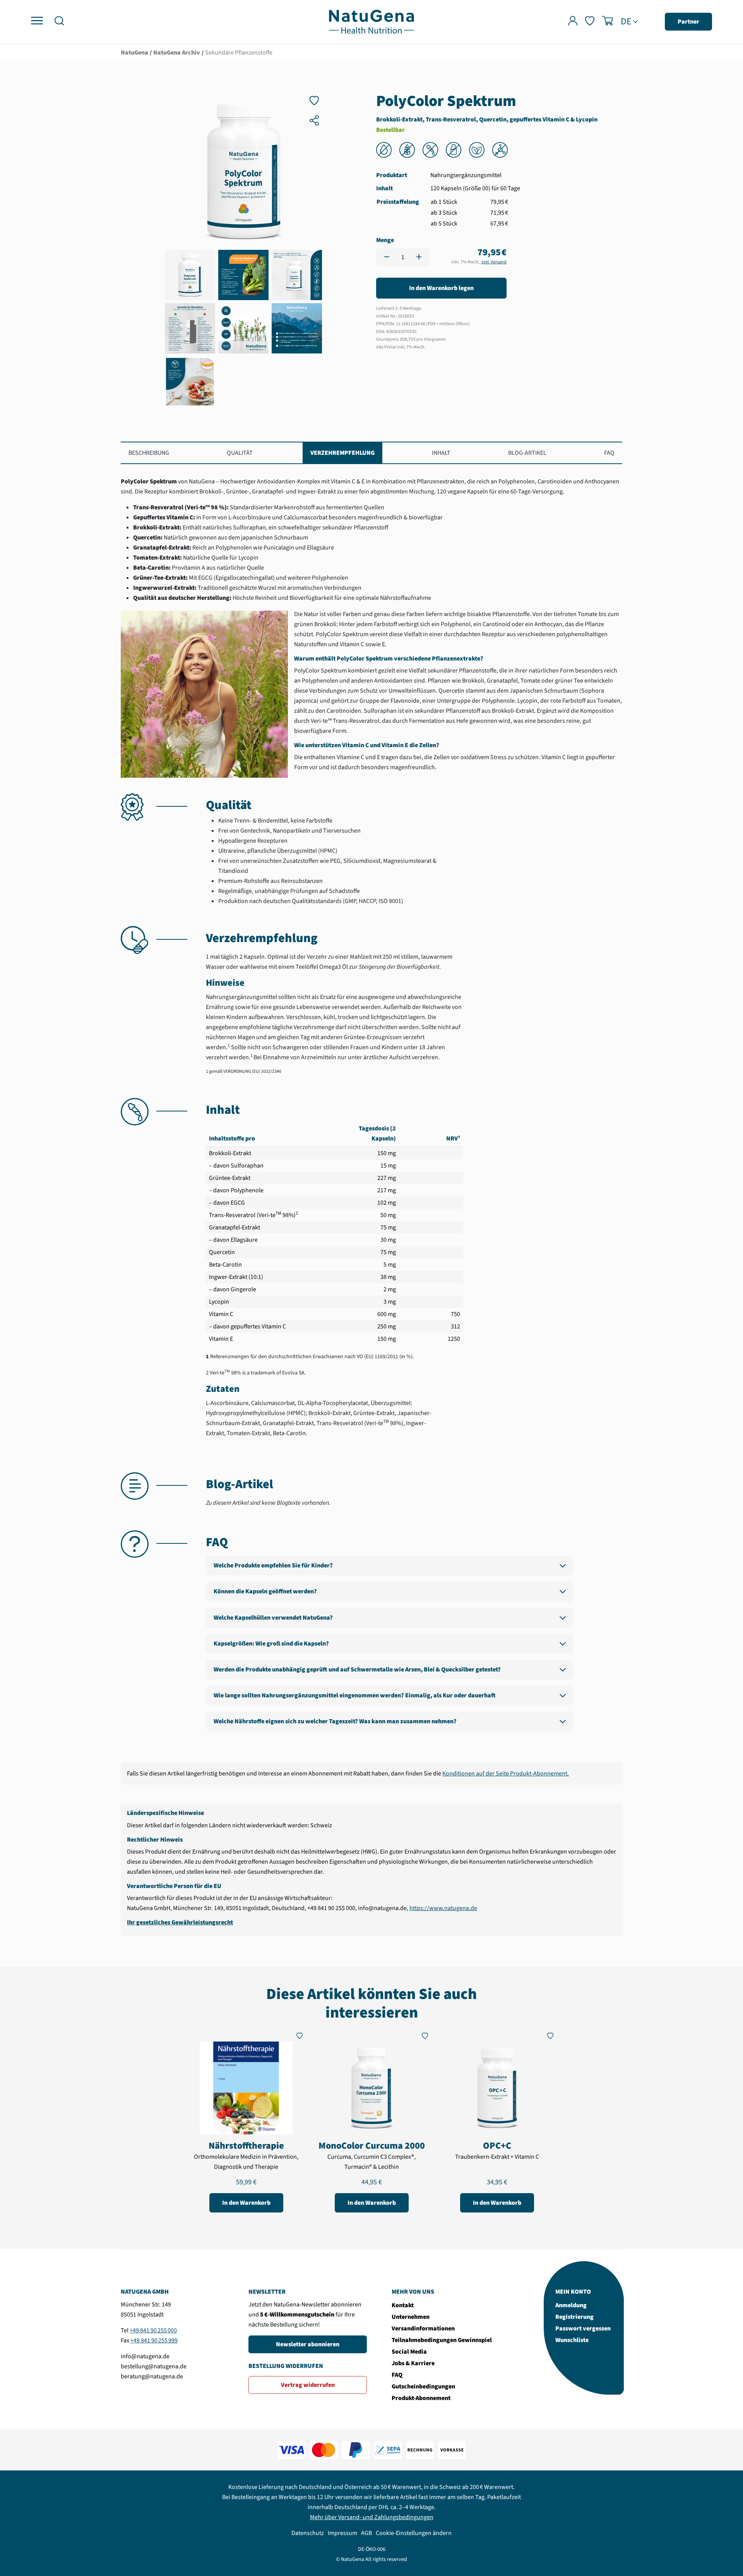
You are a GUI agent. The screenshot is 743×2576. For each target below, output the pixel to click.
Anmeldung (571, 2305)
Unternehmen (411, 2317)
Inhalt (441, 453)
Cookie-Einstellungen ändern (414, 2533)
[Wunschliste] (590, 22)
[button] (59, 22)
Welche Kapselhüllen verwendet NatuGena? (273, 1618)
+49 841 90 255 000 (153, 2330)
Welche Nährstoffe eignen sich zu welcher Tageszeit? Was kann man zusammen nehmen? (335, 1721)
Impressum (342, 2533)
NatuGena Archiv (177, 53)
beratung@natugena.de (152, 2376)
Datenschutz (308, 2533)
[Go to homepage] (371, 21)
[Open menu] (37, 21)
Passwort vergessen (583, 2328)
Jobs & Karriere (413, 2363)
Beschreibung (149, 453)
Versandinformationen (423, 2328)
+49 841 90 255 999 (154, 2340)
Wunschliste (572, 2340)
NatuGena (134, 53)
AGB (366, 2533)
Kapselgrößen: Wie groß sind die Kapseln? (271, 1644)
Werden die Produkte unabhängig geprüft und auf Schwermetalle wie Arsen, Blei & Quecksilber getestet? (357, 1670)
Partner (688, 22)
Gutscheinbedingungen (423, 2387)
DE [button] (626, 22)
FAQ (609, 453)
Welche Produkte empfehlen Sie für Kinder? (273, 1565)
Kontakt (403, 2305)
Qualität (240, 453)
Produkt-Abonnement (421, 2398)
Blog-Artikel (527, 453)
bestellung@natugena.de (154, 2366)
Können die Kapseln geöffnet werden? (265, 1591)
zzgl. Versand (494, 262)
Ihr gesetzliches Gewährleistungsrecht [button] (180, 1922)
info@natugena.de (145, 2356)
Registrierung (574, 2317)
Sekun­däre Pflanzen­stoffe (239, 53)
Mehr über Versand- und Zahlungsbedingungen (372, 2517)
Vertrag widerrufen (308, 2385)
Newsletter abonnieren (308, 2344)
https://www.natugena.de (443, 1908)
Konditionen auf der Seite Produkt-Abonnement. (506, 1774)
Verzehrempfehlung (342, 453)
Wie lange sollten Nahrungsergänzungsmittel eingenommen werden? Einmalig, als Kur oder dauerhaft (355, 1695)
